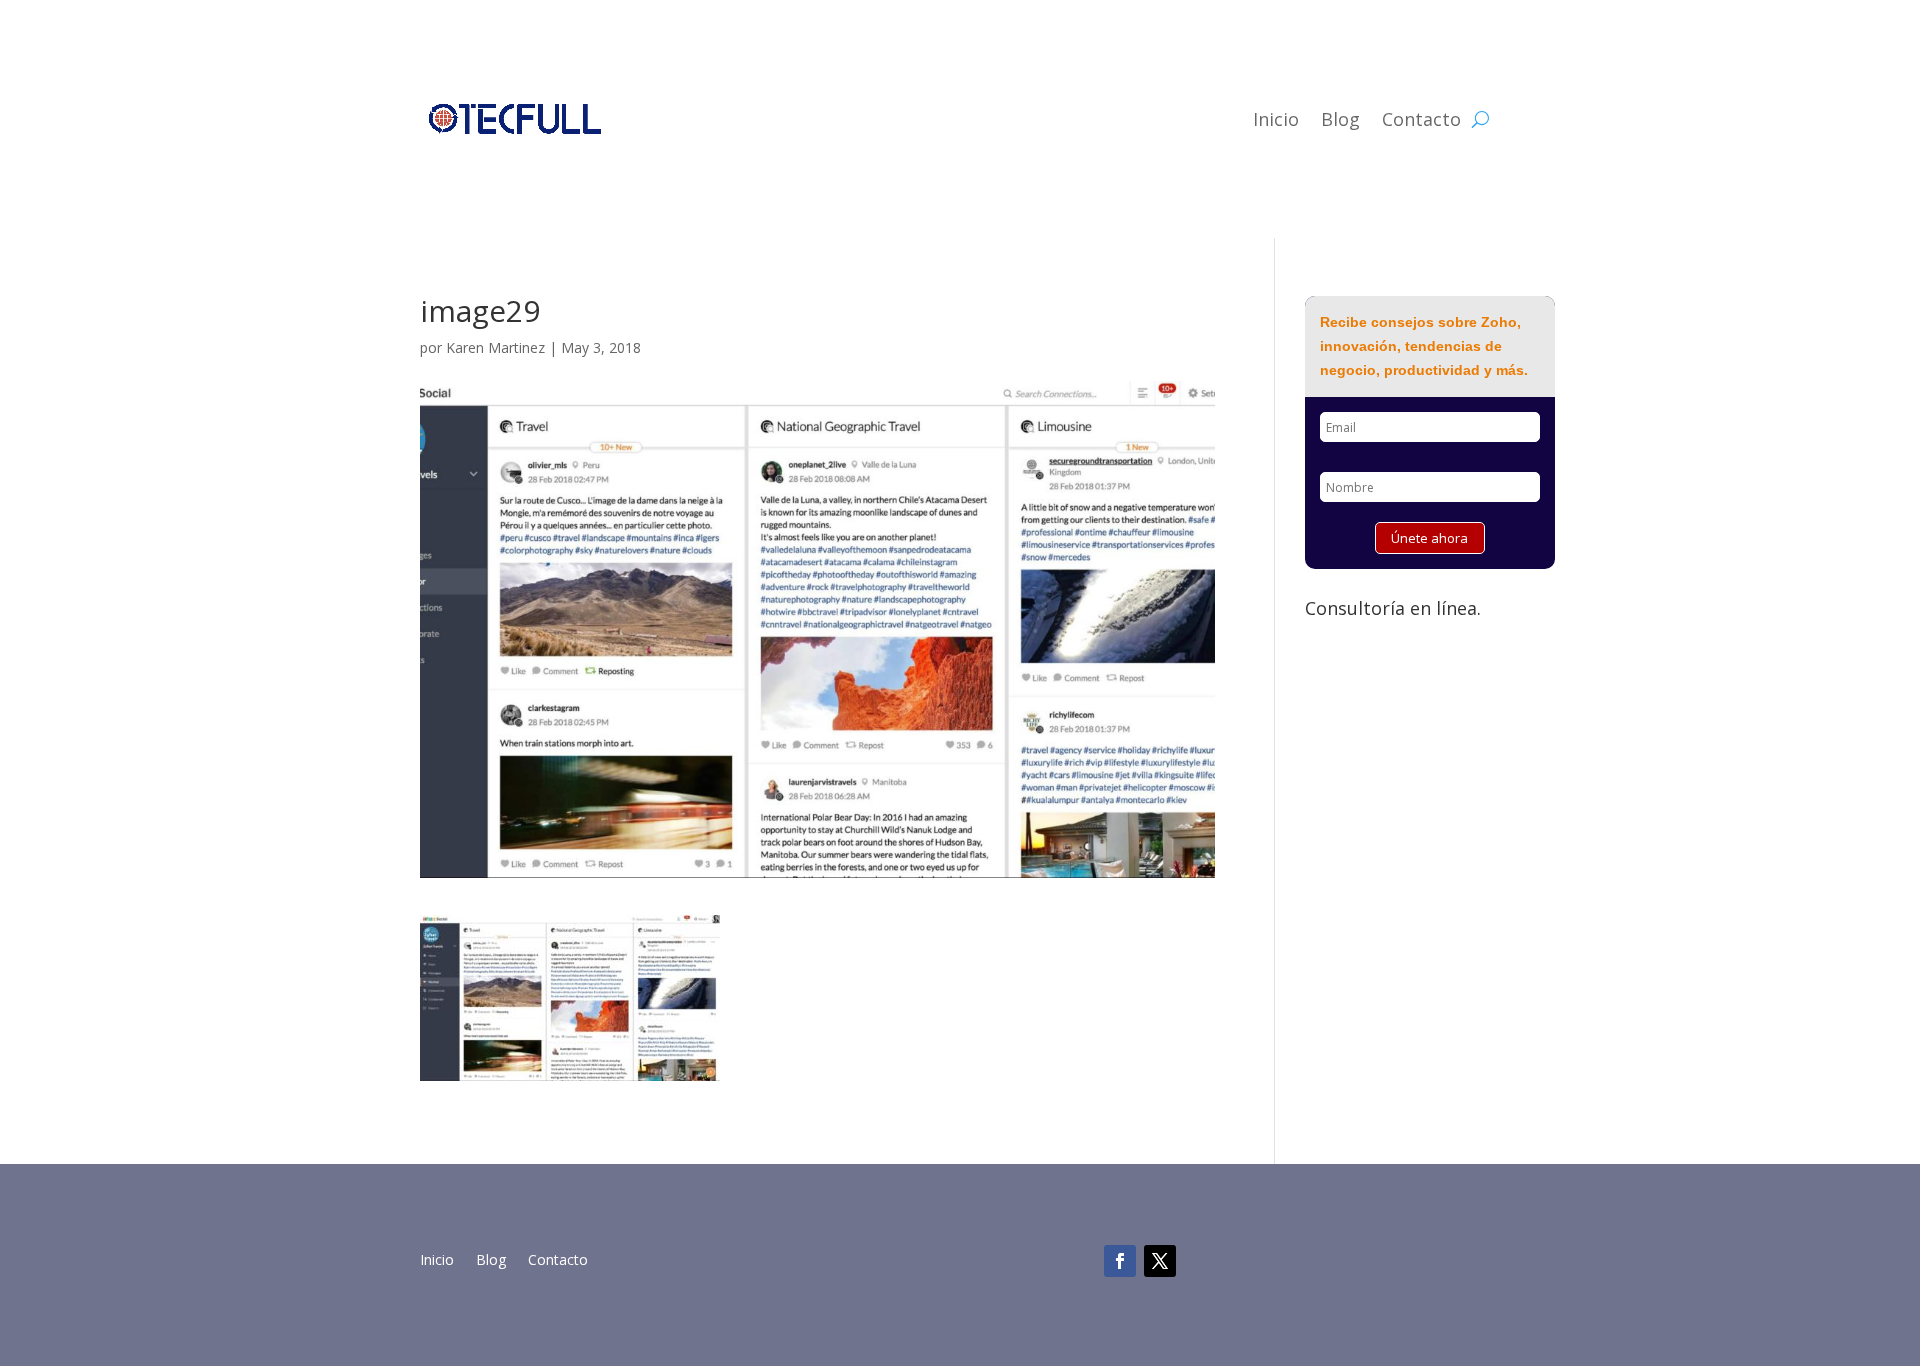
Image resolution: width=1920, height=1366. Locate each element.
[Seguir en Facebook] (1120, 1261)
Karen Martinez (495, 347)
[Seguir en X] (1160, 1261)
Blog (1340, 119)
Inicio (1276, 119)
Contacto (1421, 119)
